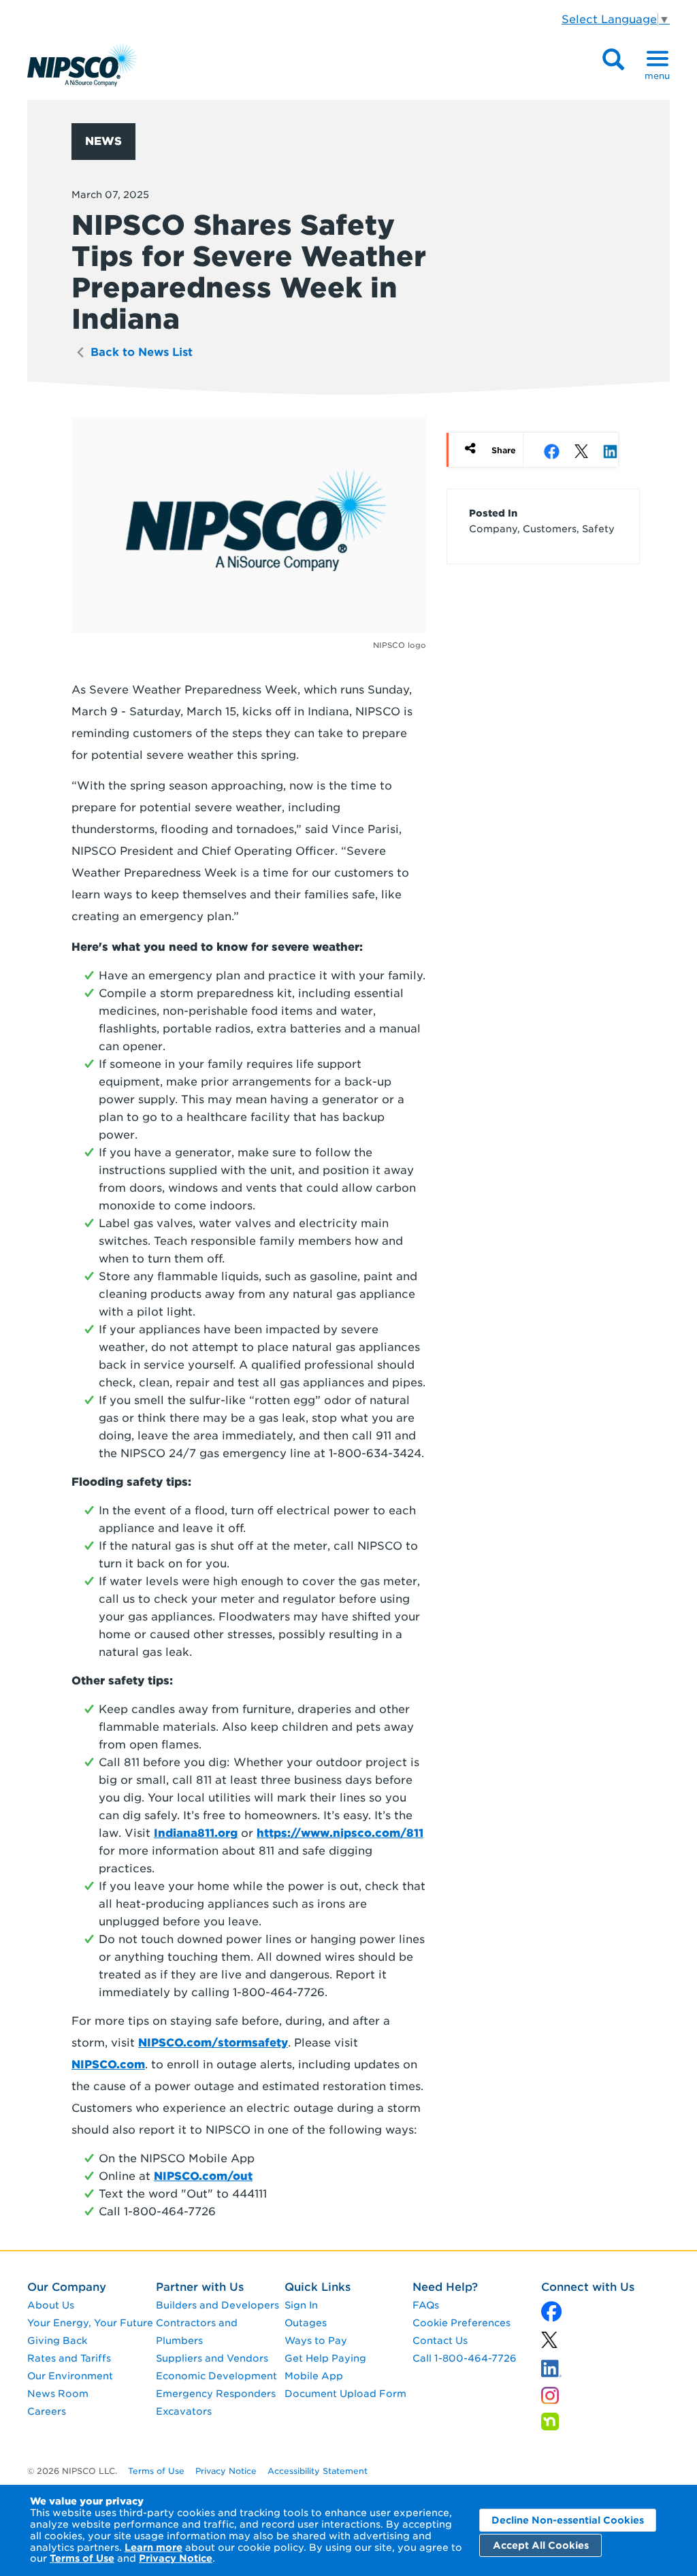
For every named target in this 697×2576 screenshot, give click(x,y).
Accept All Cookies (541, 2545)
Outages (306, 2323)
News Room (58, 2394)
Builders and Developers (217, 2305)
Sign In (301, 2305)
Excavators (184, 2411)
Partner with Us (200, 2287)
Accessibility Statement (318, 2471)
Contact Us (440, 2341)
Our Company (67, 2287)
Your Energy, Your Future (90, 2323)
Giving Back (57, 2341)
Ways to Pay (316, 2341)
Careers (47, 2411)
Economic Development (216, 2376)
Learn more (153, 2547)
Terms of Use (82, 2558)
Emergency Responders (216, 2394)
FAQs (426, 2305)
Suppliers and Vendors (212, 2358)
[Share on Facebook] (552, 451)
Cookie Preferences (461, 2323)
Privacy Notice (176, 2558)
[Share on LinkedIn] (610, 451)
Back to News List (140, 352)
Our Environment (70, 2376)
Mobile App (314, 2376)
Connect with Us (588, 2287)
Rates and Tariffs (69, 2358)
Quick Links (318, 2287)
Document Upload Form (345, 2394)
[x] (551, 2314)
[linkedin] (549, 2344)
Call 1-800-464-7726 (465, 2358)
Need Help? (445, 2287)
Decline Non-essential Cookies (568, 2520)
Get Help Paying (325, 2358)
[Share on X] (577, 451)
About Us (51, 2305)
